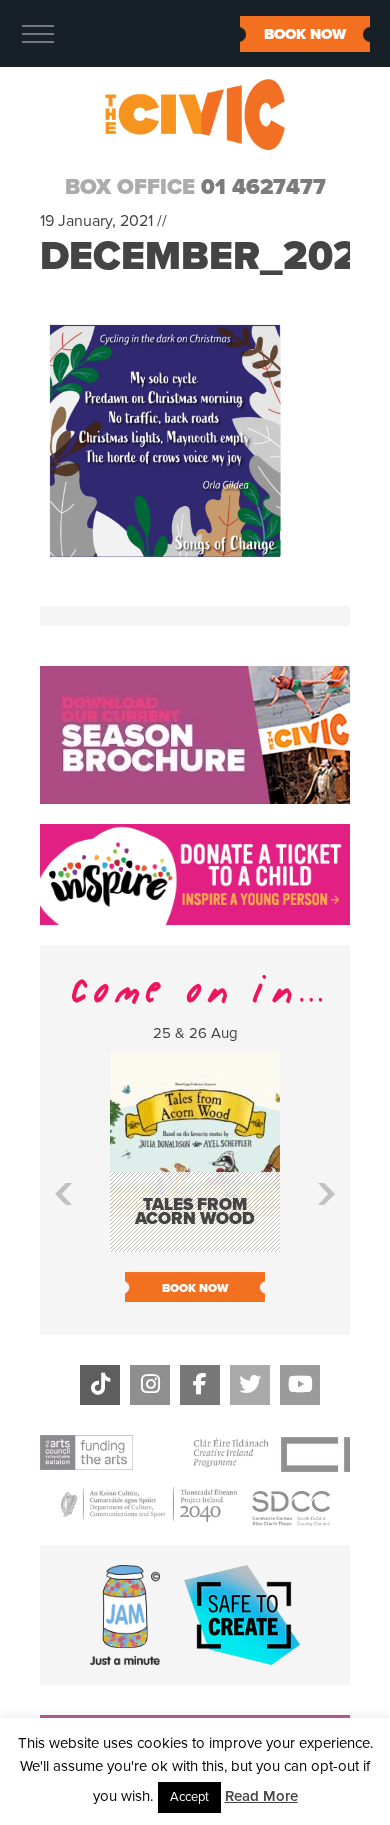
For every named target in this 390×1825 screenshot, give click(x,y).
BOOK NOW (305, 34)
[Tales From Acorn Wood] (195, 1242)
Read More (261, 1796)
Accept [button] (189, 1797)
